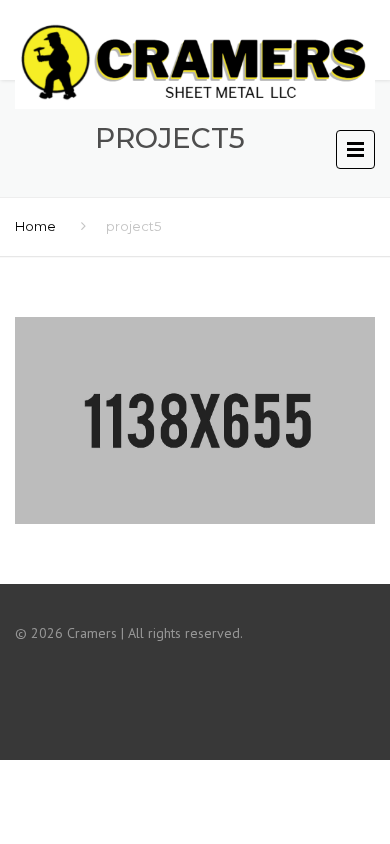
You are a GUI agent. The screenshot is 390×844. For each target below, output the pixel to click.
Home (35, 226)
